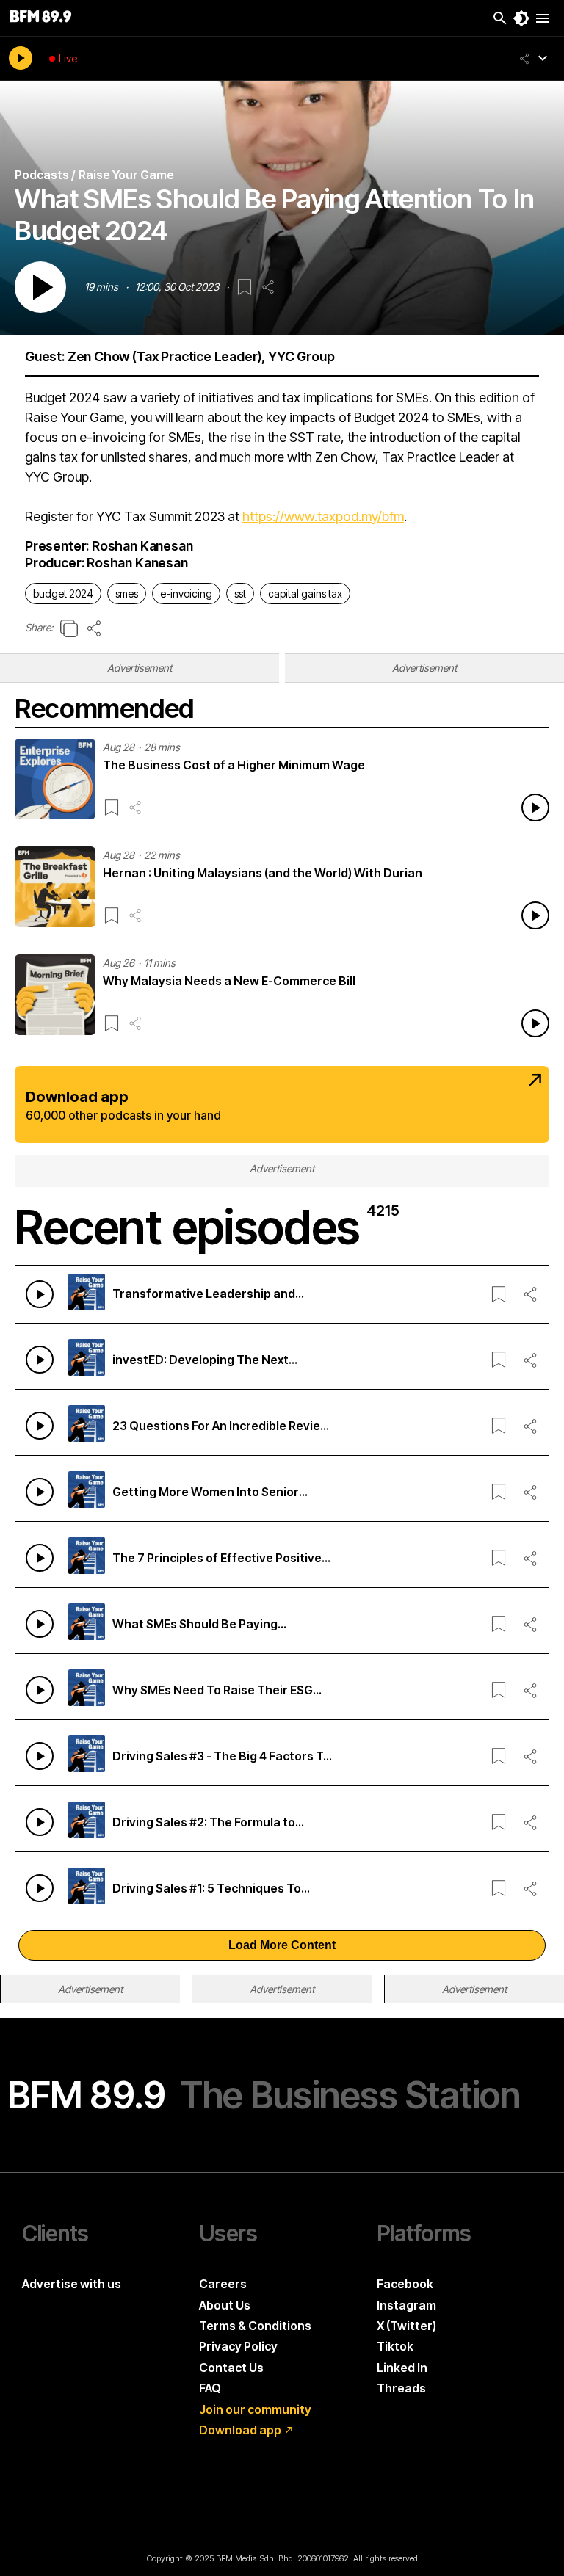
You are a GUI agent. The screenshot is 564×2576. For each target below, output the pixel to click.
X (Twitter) (406, 2326)
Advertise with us (72, 2284)
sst (240, 594)
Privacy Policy (238, 2346)
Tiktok (395, 2346)
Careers (223, 2284)
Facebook (405, 2284)
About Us (225, 2305)
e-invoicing (186, 594)
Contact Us (231, 2368)
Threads (401, 2388)
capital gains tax (305, 594)
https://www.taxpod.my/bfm (323, 516)
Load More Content (282, 1945)
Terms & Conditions (255, 2326)
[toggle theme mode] (521, 18)
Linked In (402, 2368)
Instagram (406, 2305)
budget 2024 (63, 594)
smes (127, 594)
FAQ (210, 2388)
